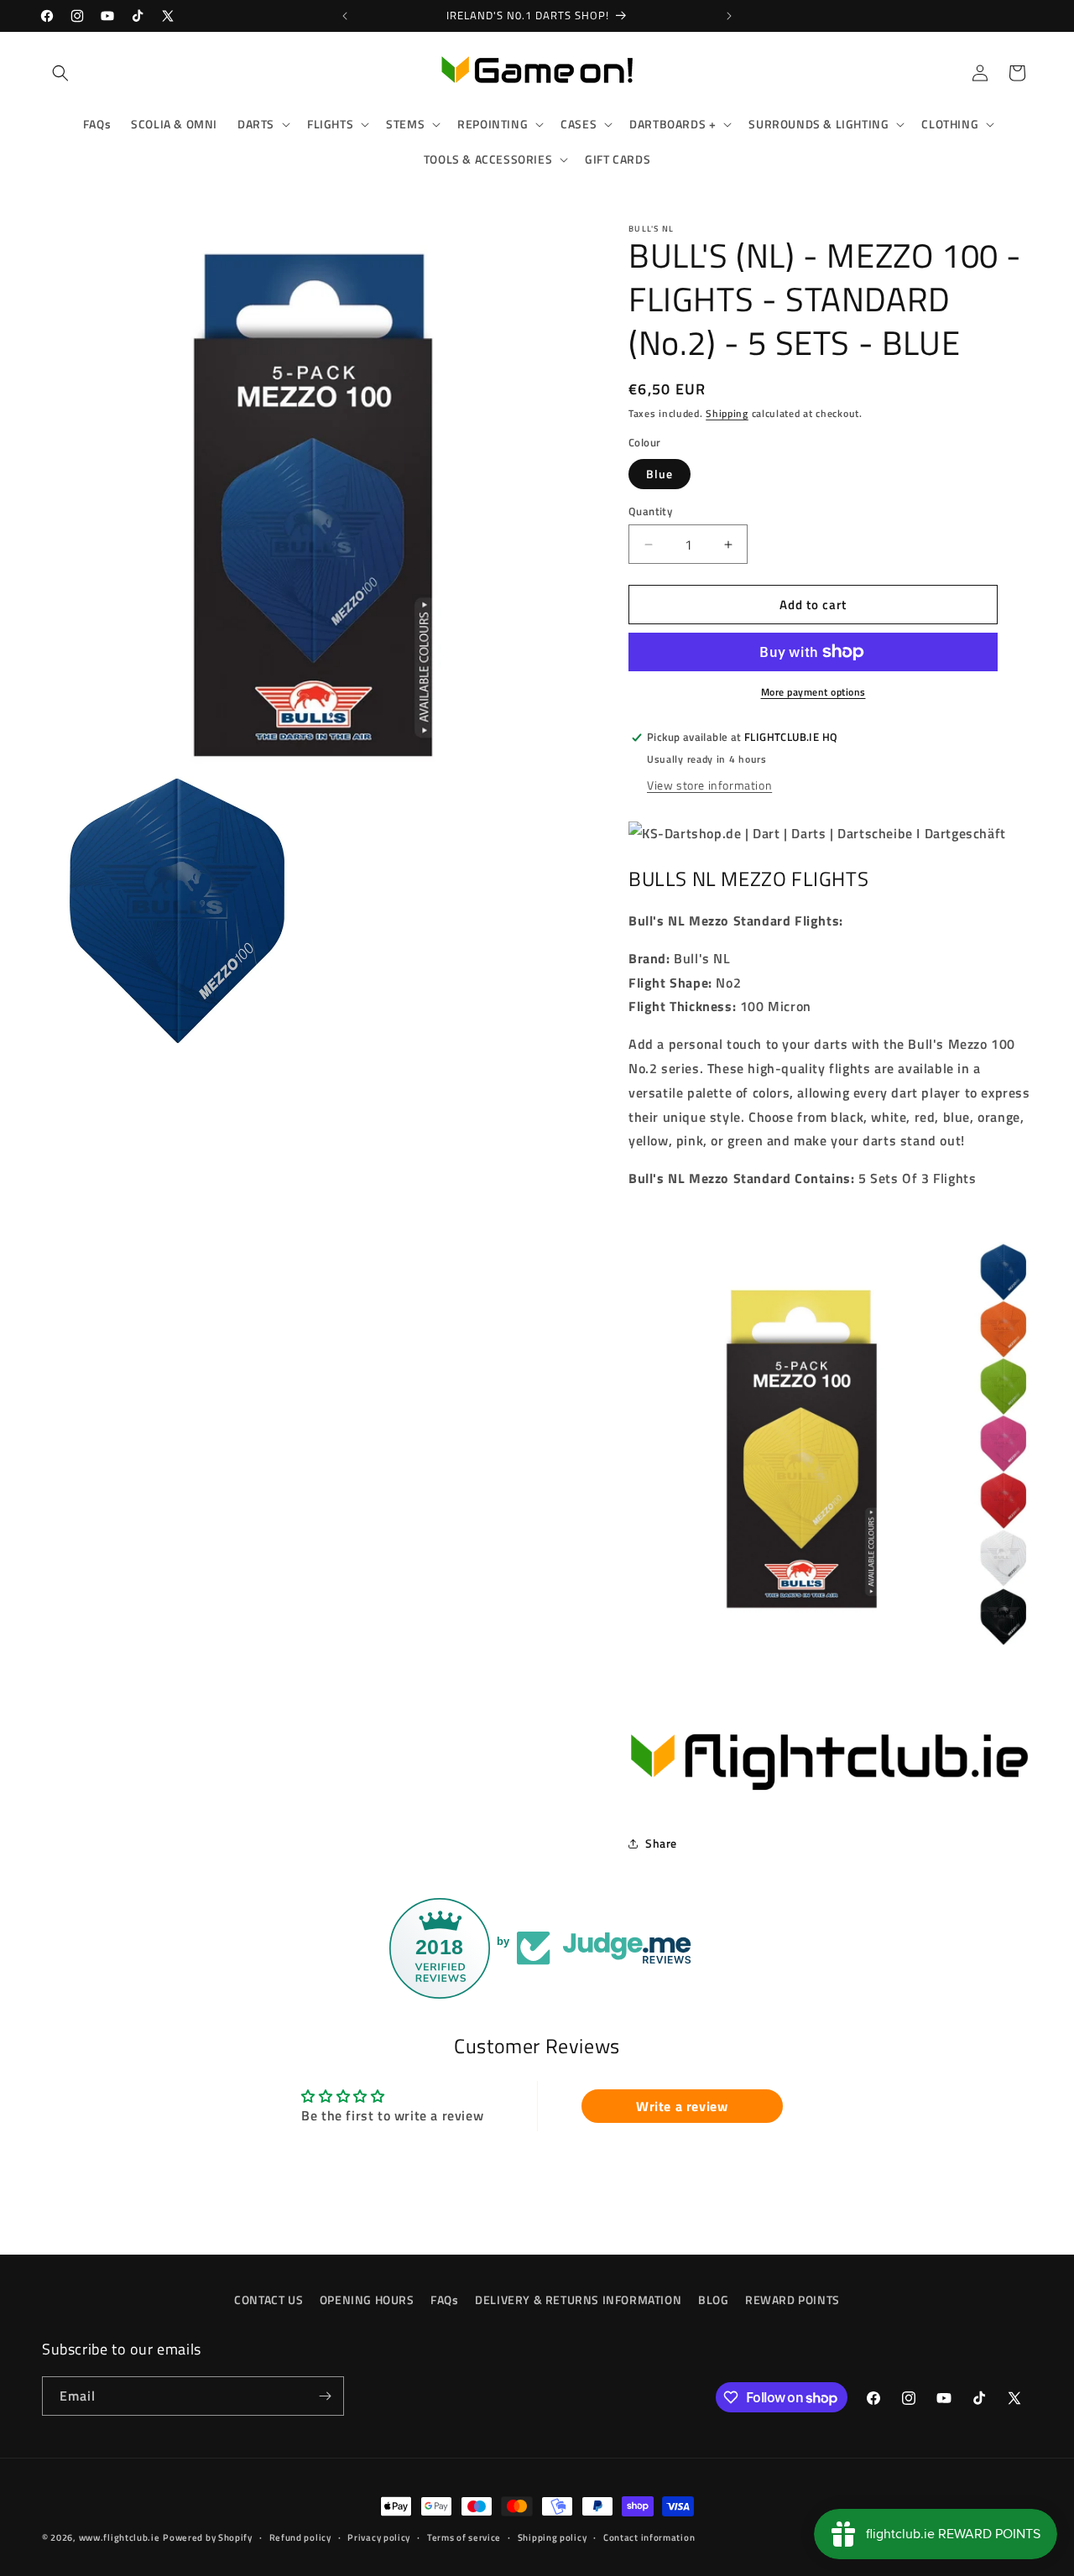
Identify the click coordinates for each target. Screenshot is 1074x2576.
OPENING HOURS (367, 2300)
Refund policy (300, 2537)
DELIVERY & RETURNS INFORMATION (578, 2300)
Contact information (649, 2537)
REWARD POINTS (792, 2300)
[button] (60, 73)
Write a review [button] (682, 2105)
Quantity (650, 511)
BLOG (713, 2300)
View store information (709, 785)
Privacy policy (379, 2537)
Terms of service (464, 2537)
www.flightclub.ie (120, 2537)
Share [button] (661, 1843)
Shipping (727, 413)
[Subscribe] (325, 2396)
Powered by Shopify (208, 2537)
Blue (660, 474)
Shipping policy (553, 2537)
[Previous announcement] (345, 16)
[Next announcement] (729, 16)
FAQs (444, 2300)
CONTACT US (268, 2300)
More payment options (813, 692)
